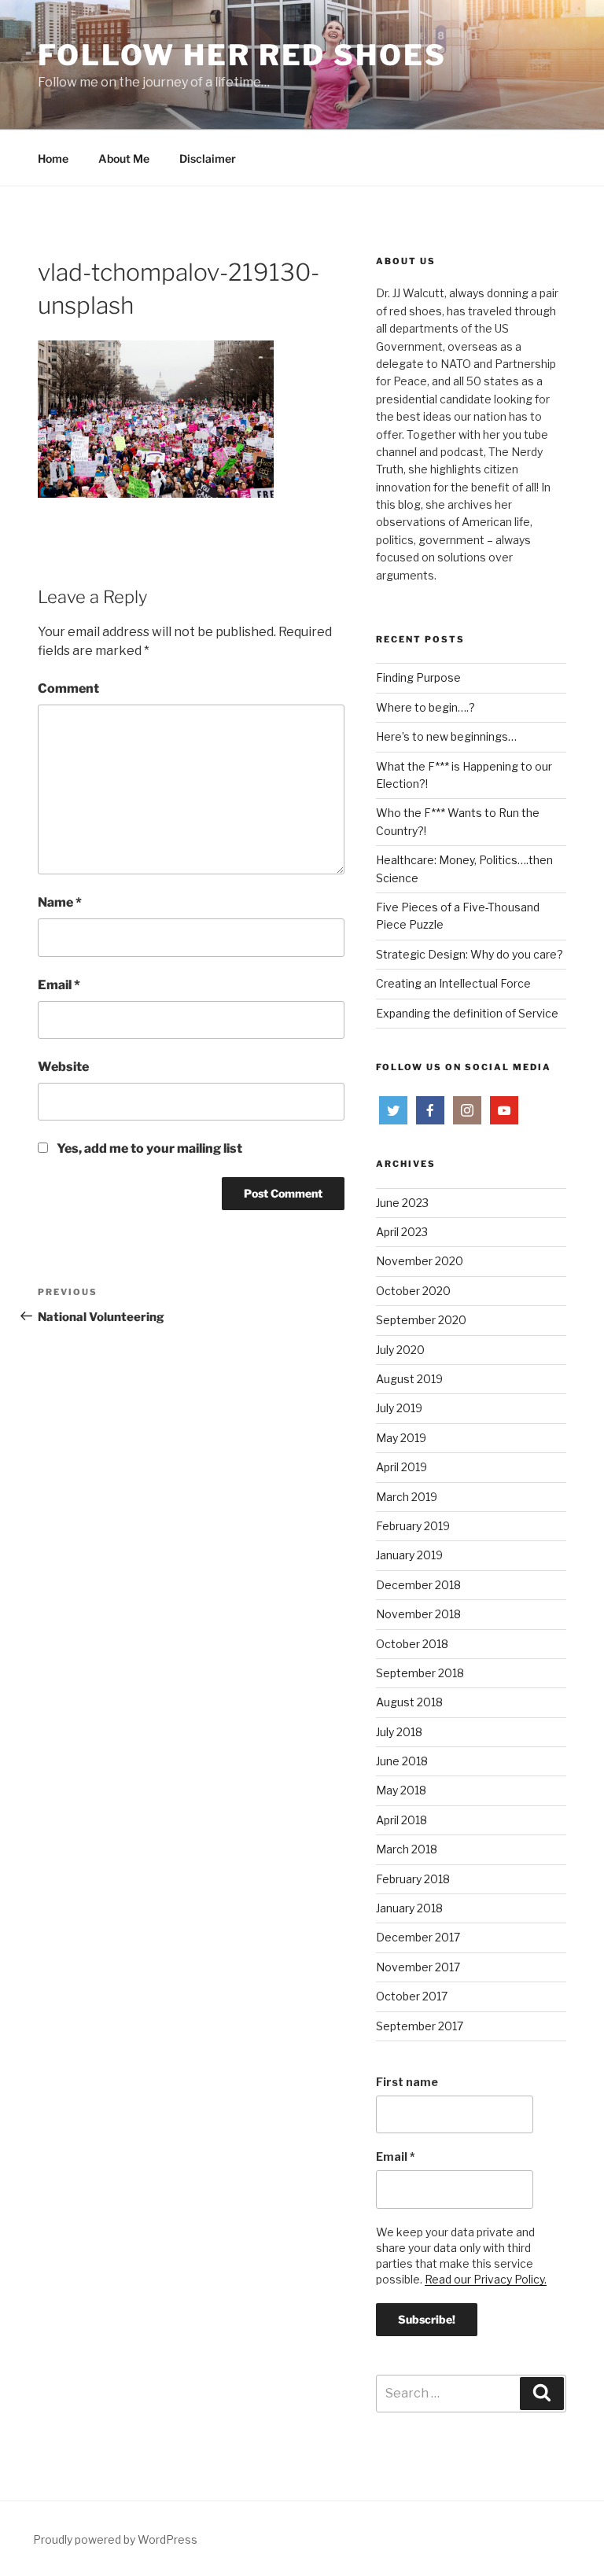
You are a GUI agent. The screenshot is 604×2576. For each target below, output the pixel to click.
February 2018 (413, 1879)
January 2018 (409, 1908)
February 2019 (413, 1526)
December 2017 (418, 1937)
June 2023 (402, 1203)
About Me (124, 158)
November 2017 (418, 1967)
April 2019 (401, 1467)
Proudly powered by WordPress (115, 2539)
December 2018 (418, 1585)
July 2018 (399, 1732)
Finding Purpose (418, 677)
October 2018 (412, 1644)
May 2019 (401, 1438)
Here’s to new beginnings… (446, 736)
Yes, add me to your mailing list (148, 1148)
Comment (68, 688)
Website (63, 1067)
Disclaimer (208, 158)
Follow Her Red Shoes (242, 55)
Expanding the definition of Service (467, 1013)
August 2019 (409, 1379)
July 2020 (400, 1350)
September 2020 (421, 1320)
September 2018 (420, 1673)
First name (407, 2082)
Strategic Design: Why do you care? (470, 954)
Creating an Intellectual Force (453, 983)
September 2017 (420, 2026)
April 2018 (401, 1820)
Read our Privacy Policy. (486, 2279)
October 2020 (413, 1291)
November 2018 (418, 1614)
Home (53, 158)
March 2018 (407, 1849)
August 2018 (409, 1702)
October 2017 (412, 1996)
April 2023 (402, 1232)
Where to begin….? (425, 707)
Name (60, 902)
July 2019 (399, 1408)
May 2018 (401, 1790)
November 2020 (420, 1261)
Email (59, 985)
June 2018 (402, 1761)
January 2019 (409, 1555)
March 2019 (407, 1497)
